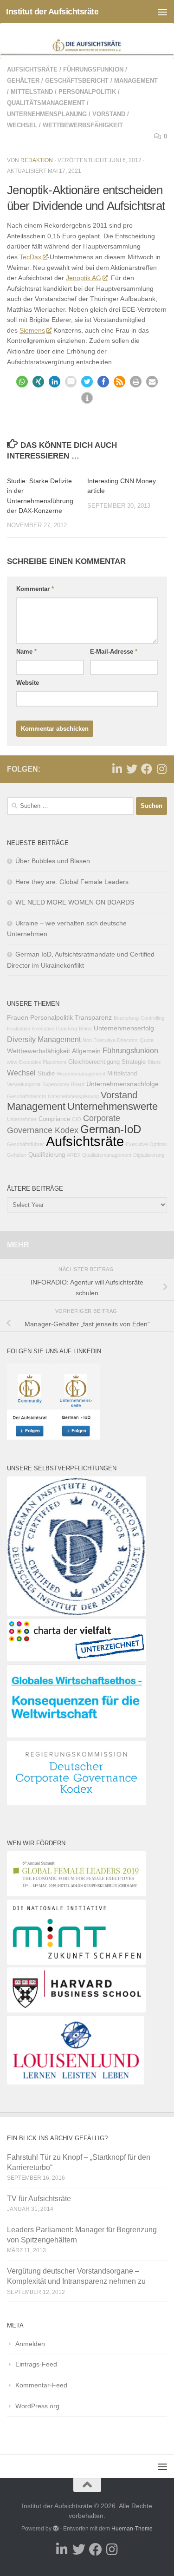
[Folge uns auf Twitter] (132, 769)
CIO (77, 1119)
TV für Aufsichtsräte (39, 2199)
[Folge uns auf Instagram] (161, 769)
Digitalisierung (149, 1155)
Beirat (85, 1029)
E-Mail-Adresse (114, 652)
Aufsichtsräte (32, 69)
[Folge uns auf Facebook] (147, 769)
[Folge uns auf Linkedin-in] (117, 769)
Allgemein (86, 1051)
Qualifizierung (47, 1155)
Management (136, 81)
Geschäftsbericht (77, 81)
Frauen (18, 1017)
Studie (46, 1074)
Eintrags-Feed (36, 2364)
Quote (147, 1040)
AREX (74, 1155)
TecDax (30, 257)
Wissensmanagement (81, 1074)
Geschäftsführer (26, 1144)
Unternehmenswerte (113, 1106)
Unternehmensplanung (47, 114)
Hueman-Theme (132, 2529)
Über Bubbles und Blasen (53, 861)
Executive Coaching (55, 1029)
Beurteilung (126, 1018)
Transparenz (93, 1017)
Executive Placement (43, 1062)
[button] (22, 382)
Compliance (54, 1119)
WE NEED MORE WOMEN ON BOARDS (75, 902)
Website (28, 683)
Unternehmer (22, 1119)
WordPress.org (37, 2406)
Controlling (152, 1018)
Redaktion (37, 160)
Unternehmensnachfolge (122, 1084)
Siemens (32, 330)
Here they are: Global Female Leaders (72, 882)
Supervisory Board (63, 1084)
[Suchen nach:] (70, 806)
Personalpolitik (87, 92)
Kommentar (35, 589)
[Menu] (162, 12)
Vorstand (109, 114)
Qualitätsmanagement (46, 103)
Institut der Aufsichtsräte (52, 12)
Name (26, 652)
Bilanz (154, 1062)
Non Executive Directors (110, 1040)
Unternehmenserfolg (124, 1028)
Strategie (134, 1062)
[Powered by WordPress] (56, 2529)
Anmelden (30, 2344)
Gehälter (23, 81)
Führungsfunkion (93, 69)
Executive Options (146, 1144)
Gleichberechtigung (94, 1062)
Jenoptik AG (84, 278)
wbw (12, 1062)
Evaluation (19, 1029)
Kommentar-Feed (41, 2385)
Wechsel (22, 125)
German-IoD (111, 1129)
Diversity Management (44, 1039)
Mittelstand (32, 92)
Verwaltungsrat (24, 1084)
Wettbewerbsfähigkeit (83, 125)
